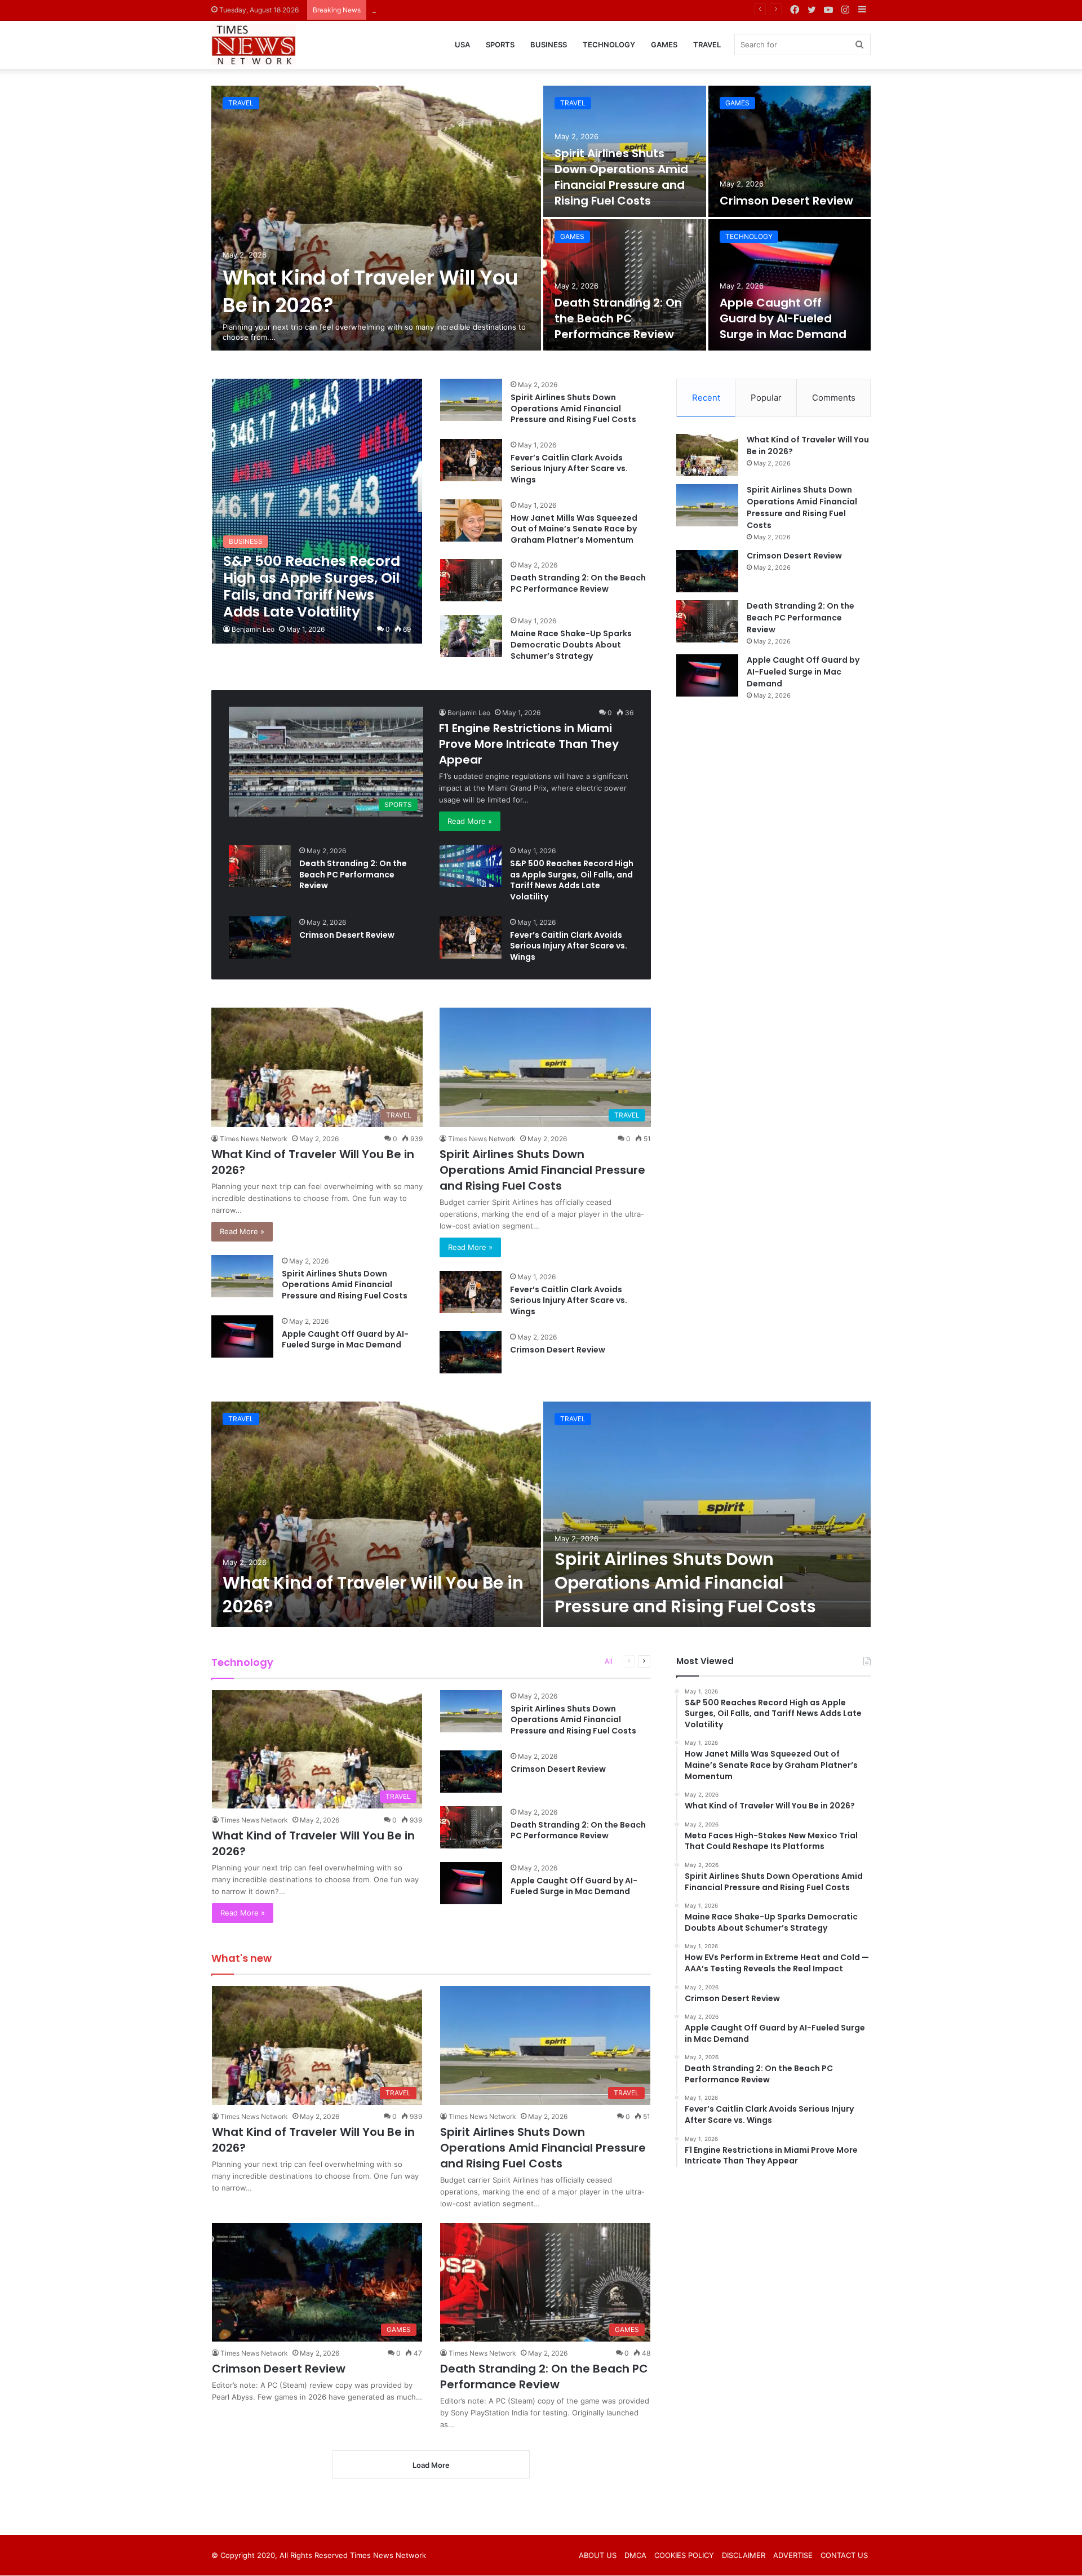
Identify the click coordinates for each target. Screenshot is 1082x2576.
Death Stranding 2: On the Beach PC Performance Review (618, 318)
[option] (541, 218)
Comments (834, 398)
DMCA (635, 2555)
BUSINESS (549, 45)
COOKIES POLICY (684, 2555)
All (609, 1661)
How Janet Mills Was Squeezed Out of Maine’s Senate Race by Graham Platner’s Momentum (574, 529)
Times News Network (254, 1139)
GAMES (664, 45)
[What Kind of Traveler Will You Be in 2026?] (376, 218)
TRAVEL (707, 45)
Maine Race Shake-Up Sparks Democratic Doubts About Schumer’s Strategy (571, 644)
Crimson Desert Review (413, 10)
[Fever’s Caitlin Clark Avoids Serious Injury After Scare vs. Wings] (471, 460)
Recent (706, 398)
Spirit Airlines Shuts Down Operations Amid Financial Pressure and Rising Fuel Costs (621, 177)
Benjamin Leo (253, 629)
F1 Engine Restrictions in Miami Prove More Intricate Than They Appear (529, 744)
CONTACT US (844, 2555)
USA (462, 45)
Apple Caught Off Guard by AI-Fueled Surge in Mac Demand (783, 318)
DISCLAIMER (744, 2555)
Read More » (470, 821)
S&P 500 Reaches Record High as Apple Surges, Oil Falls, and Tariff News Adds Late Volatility (572, 880)
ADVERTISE (793, 2555)
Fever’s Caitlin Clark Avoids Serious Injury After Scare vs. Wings (569, 469)
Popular (766, 398)
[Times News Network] (254, 45)
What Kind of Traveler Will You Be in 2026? (373, 1595)
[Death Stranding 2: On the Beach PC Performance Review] (625, 285)
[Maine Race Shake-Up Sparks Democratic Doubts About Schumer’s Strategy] (471, 636)
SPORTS (500, 45)
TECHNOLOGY (609, 45)
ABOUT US (598, 2555)
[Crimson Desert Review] (790, 151)
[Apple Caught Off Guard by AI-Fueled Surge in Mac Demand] (790, 285)
